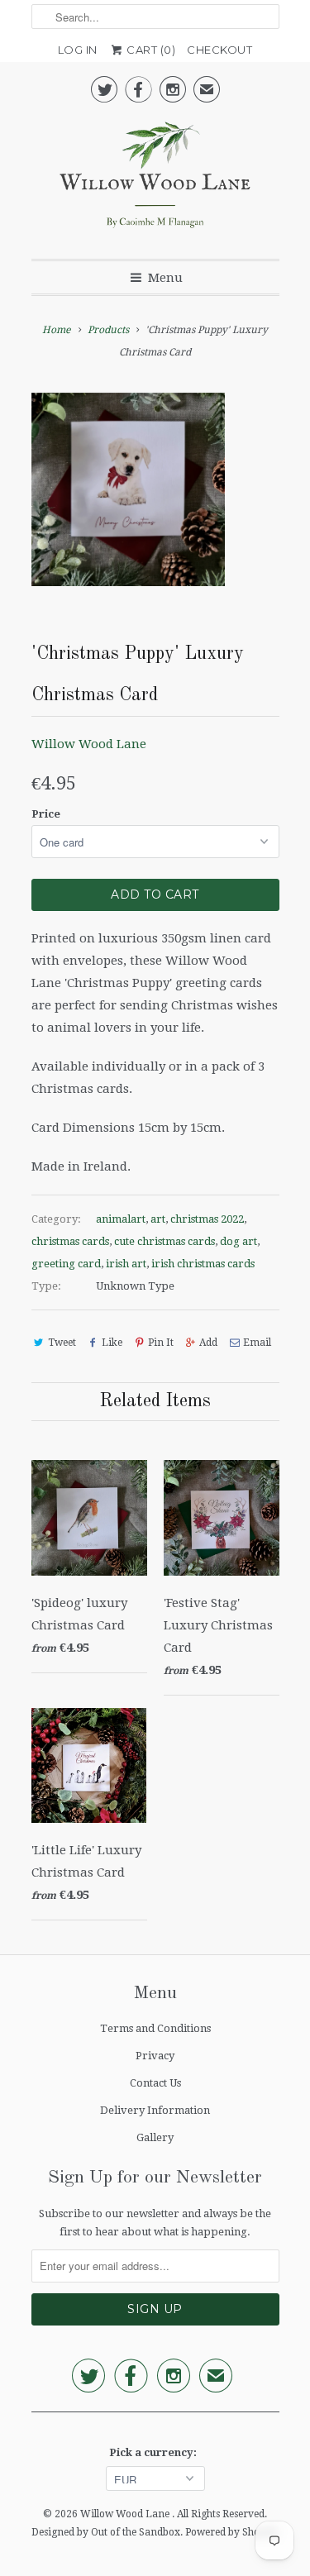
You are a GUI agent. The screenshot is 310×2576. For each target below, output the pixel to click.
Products (108, 330)
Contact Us (155, 2083)
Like (112, 1343)
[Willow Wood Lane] (155, 179)
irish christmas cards (203, 1264)
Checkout (219, 50)
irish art (126, 1264)
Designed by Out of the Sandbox (106, 2532)
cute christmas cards (165, 1241)
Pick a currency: (155, 2452)
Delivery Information (155, 2110)
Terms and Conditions (155, 2028)
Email (257, 1343)
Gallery (155, 2137)
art (158, 1219)
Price (46, 814)
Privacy (155, 2056)
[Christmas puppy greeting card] (128, 489)
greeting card (66, 1264)
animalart (121, 1219)
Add (208, 1343)
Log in (78, 50)
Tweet (62, 1343)
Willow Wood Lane (89, 744)
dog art (238, 1241)
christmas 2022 (207, 1219)
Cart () (150, 50)
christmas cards (70, 1241)
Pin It (161, 1343)
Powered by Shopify (232, 2532)
